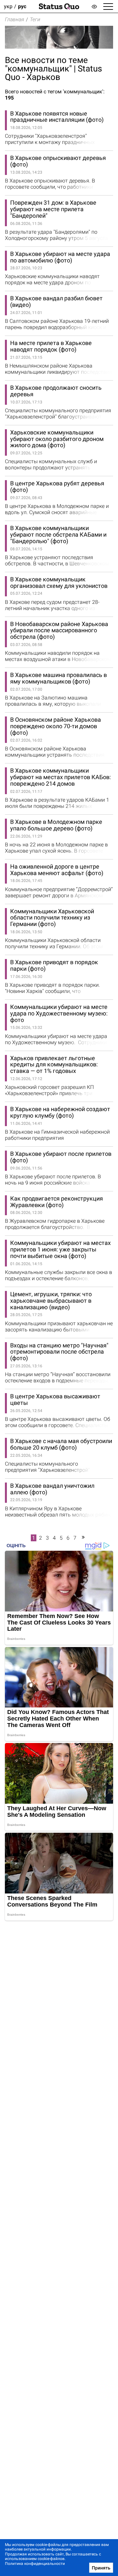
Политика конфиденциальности (35, 2564)
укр (8, 6)
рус (22, 6)
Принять (101, 2568)
